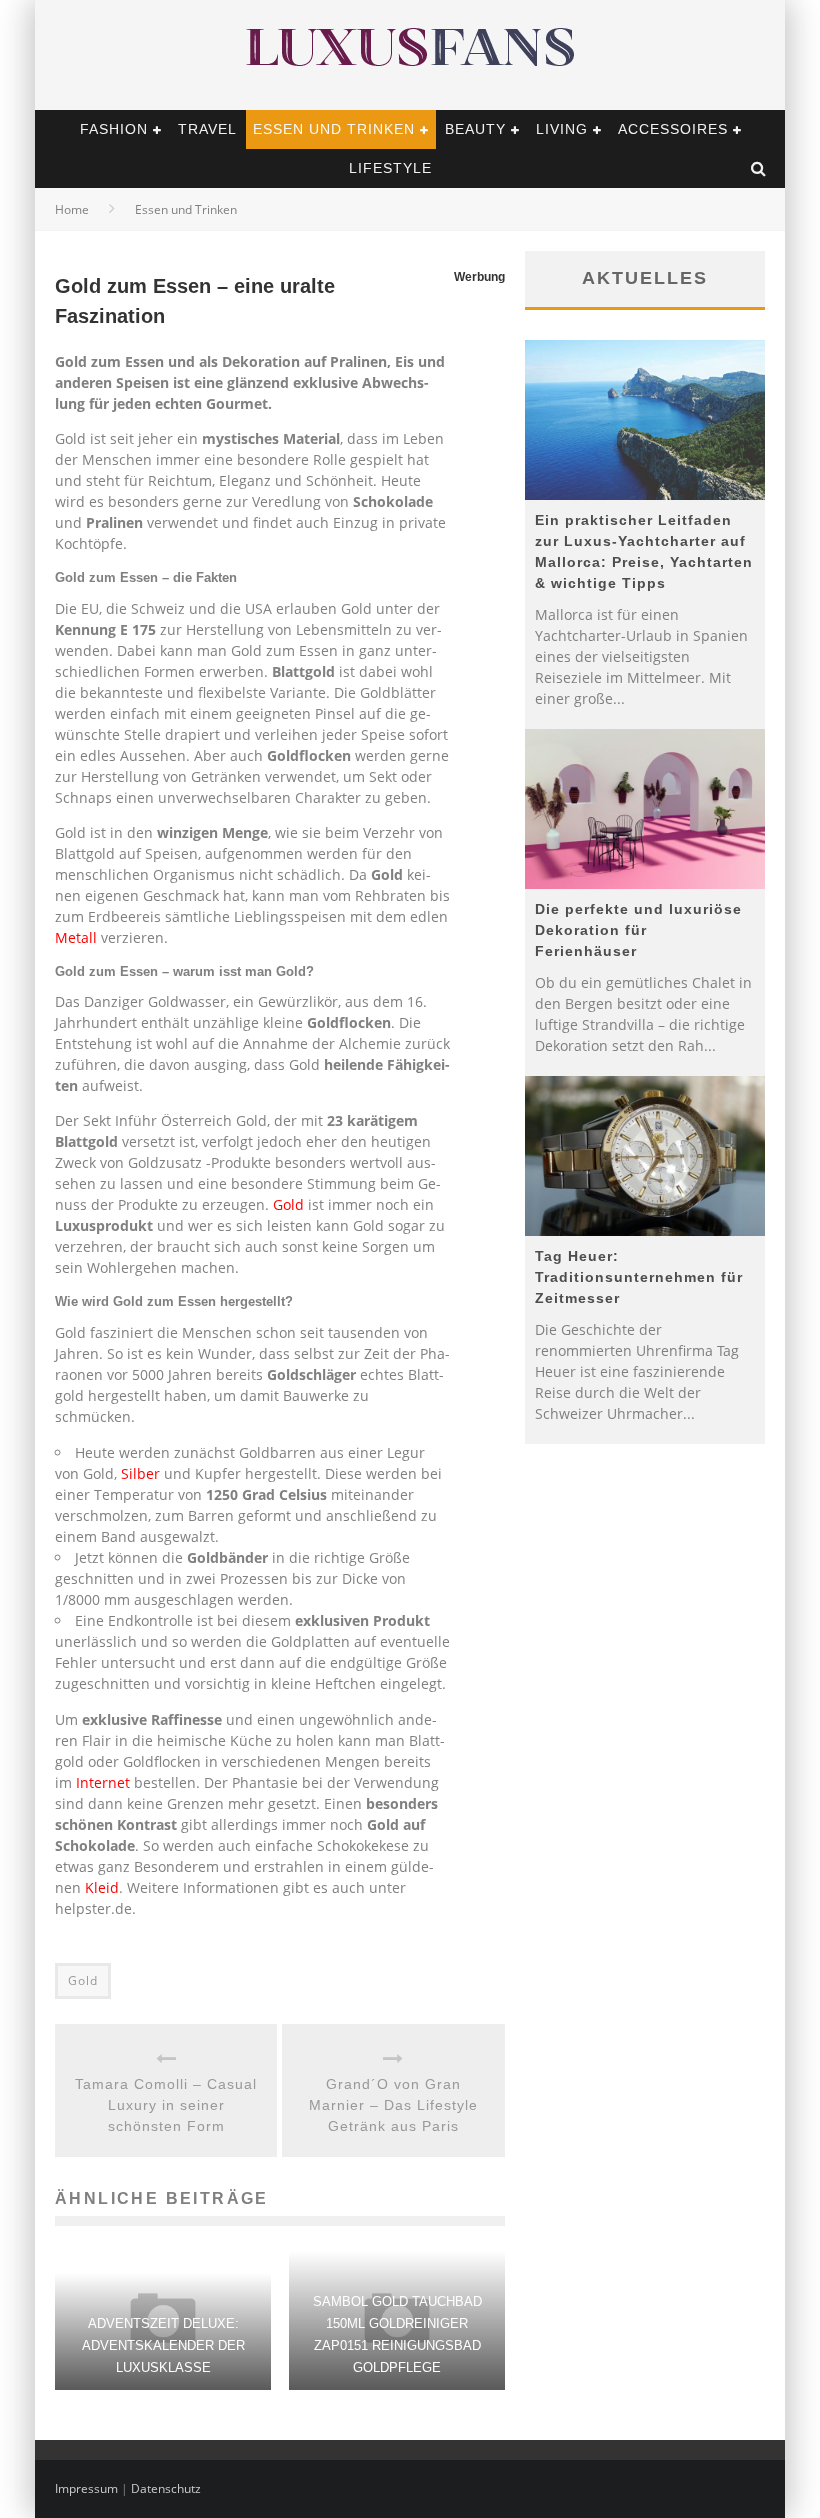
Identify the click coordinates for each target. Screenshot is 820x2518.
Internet (103, 1782)
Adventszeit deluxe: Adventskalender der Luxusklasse (163, 2345)
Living (562, 129)
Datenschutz (166, 2488)
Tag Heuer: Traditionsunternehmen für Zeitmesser (639, 1277)
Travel (207, 129)
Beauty (475, 129)
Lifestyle (390, 168)
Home (72, 209)
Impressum (86, 2488)
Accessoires (673, 129)
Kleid (102, 1887)
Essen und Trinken (334, 129)
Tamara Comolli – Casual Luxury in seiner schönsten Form (166, 2105)
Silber (140, 1473)
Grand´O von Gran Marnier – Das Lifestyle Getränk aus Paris (393, 2105)
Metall (76, 937)
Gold (290, 1204)
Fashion (114, 129)
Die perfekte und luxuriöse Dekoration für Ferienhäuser (638, 930)
